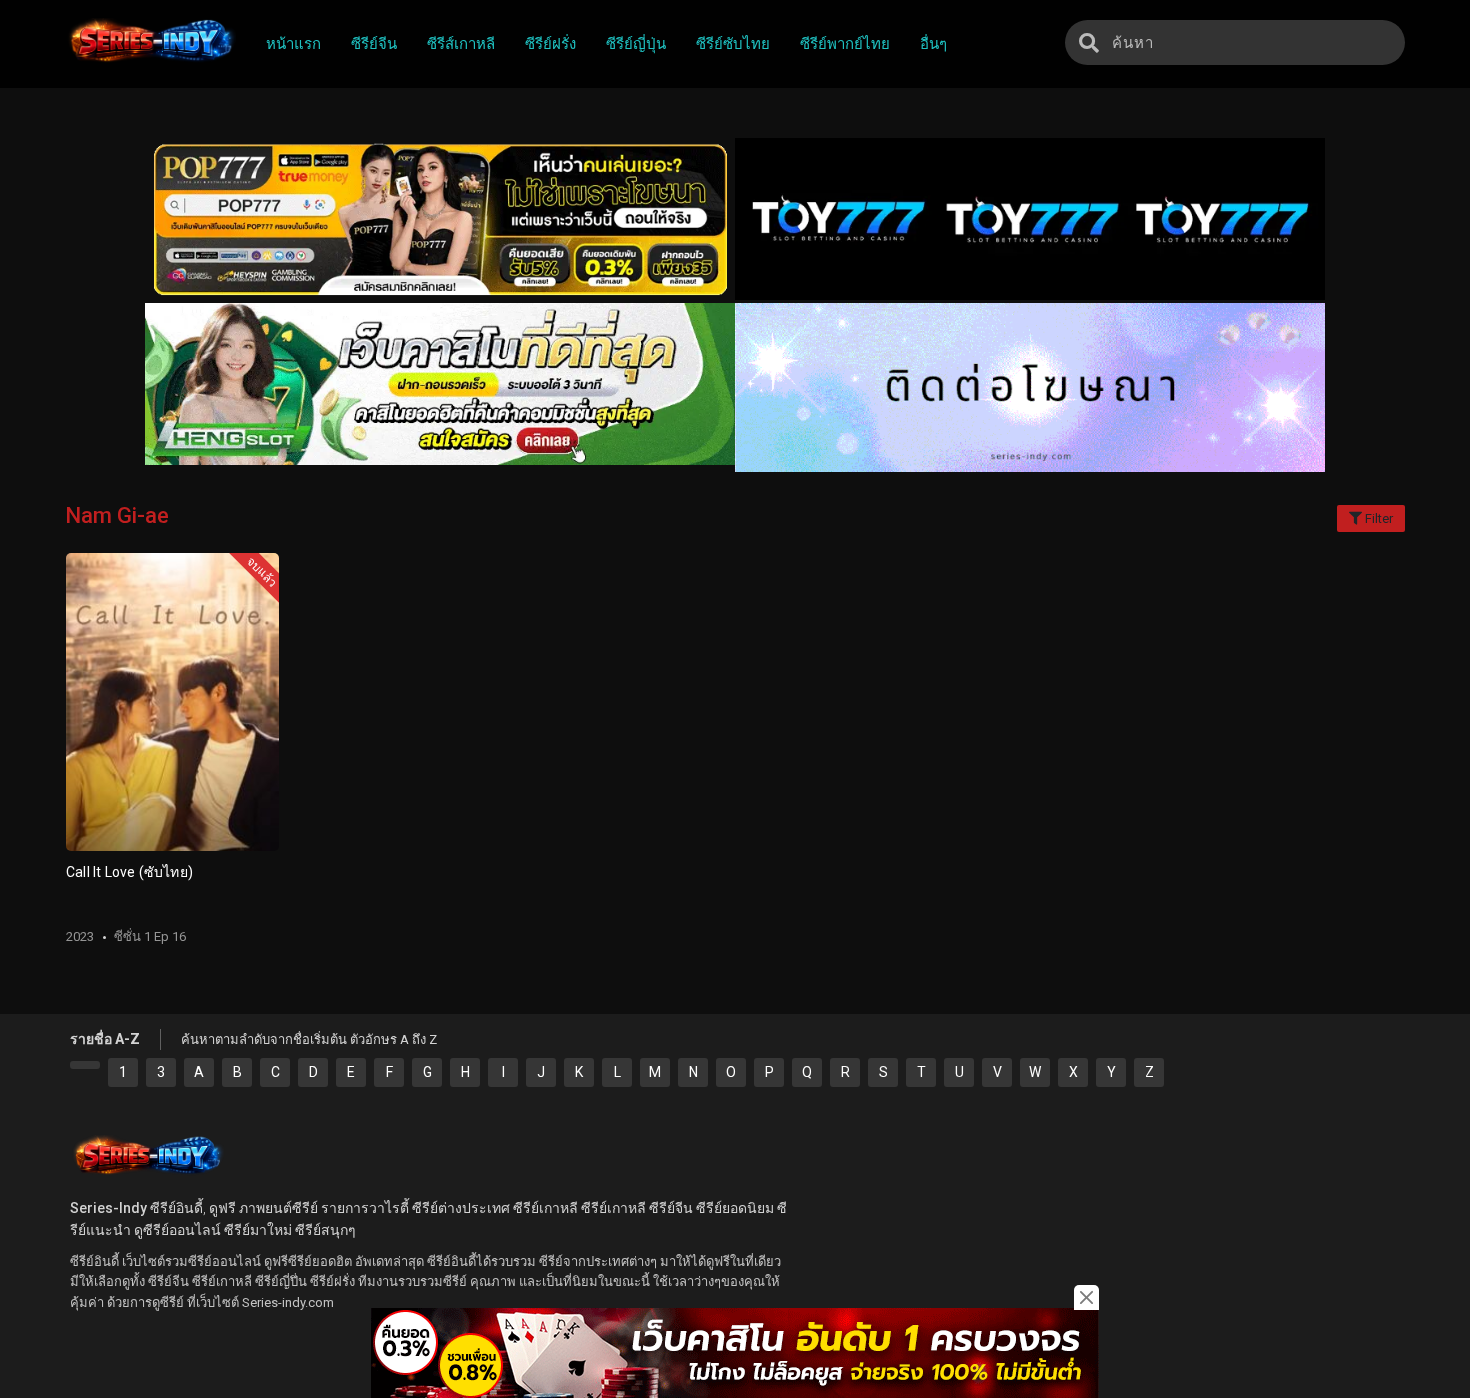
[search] (1089, 42)
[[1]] (85, 1065)
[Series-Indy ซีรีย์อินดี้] (150, 63)
